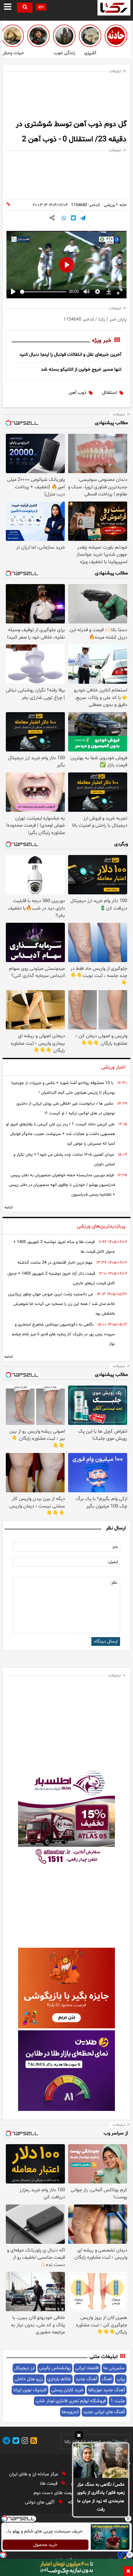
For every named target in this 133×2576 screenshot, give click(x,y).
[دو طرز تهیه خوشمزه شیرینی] (90, 36)
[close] (128, 2571)
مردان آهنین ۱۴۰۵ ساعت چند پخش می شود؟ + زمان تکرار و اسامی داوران (64, 1159)
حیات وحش (13, 53)
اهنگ (107, 2379)
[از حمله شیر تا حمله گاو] (13, 36)
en (41, 7)
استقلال (109, 393)
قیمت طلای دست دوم (55, 2493)
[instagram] (24, 2442)
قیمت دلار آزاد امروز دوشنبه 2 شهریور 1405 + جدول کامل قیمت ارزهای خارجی (61, 1278)
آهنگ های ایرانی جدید (104, 2412)
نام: (115, 1547)
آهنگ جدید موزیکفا (107, 2390)
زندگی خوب (64, 53)
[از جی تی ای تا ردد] (38, 36)
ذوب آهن (77, 393)
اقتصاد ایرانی (87, 2368)
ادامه (9, 1208)
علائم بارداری (59, 2379)
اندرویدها (70, 2412)
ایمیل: (113, 1562)
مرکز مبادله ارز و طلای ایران (34, 2474)
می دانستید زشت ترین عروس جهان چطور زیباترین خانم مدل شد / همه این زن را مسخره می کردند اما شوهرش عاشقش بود (61, 1304)
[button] (79, 2436)
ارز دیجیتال (24, 2368)
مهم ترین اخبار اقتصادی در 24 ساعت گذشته (55, 1263)
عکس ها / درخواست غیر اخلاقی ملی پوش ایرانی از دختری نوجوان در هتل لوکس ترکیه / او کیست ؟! (66, 1109)
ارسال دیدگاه (106, 1641)
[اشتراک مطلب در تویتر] (73, 219)
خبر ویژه (102, 341)
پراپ (121, 2379)
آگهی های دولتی (40, 2502)
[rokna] (114, 8)
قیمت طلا (49, 2484)
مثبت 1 (118, 2401)
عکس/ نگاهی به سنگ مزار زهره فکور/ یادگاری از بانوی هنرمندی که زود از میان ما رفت (101, 2497)
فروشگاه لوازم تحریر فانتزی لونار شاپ (71, 2401)
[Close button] (128, 2519)
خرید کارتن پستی (67, 2390)
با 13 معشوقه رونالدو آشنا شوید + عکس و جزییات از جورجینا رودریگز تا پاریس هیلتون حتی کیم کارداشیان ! (63, 1088)
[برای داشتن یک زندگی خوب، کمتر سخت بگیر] (64, 36)
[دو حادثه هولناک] (116, 36)
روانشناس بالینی (55, 2368)
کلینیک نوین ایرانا (30, 2390)
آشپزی (90, 53)
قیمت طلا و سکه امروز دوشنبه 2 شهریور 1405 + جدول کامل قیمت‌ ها (64, 1247)
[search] (25, 8)
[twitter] (15, 2442)
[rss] (33, 2442)
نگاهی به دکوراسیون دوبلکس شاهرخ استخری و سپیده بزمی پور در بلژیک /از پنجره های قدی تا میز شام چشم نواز (63, 1334)
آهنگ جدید (86, 2379)
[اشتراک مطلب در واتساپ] (64, 219)
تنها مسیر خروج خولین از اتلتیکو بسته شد (81, 369)
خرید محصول (46, 2545)
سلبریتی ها (114, 2368)
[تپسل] (3, 2555)
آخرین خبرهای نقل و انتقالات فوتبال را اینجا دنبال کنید (70, 355)
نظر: (114, 1583)
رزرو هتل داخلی (29, 2379)
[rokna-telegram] (6, 2442)
